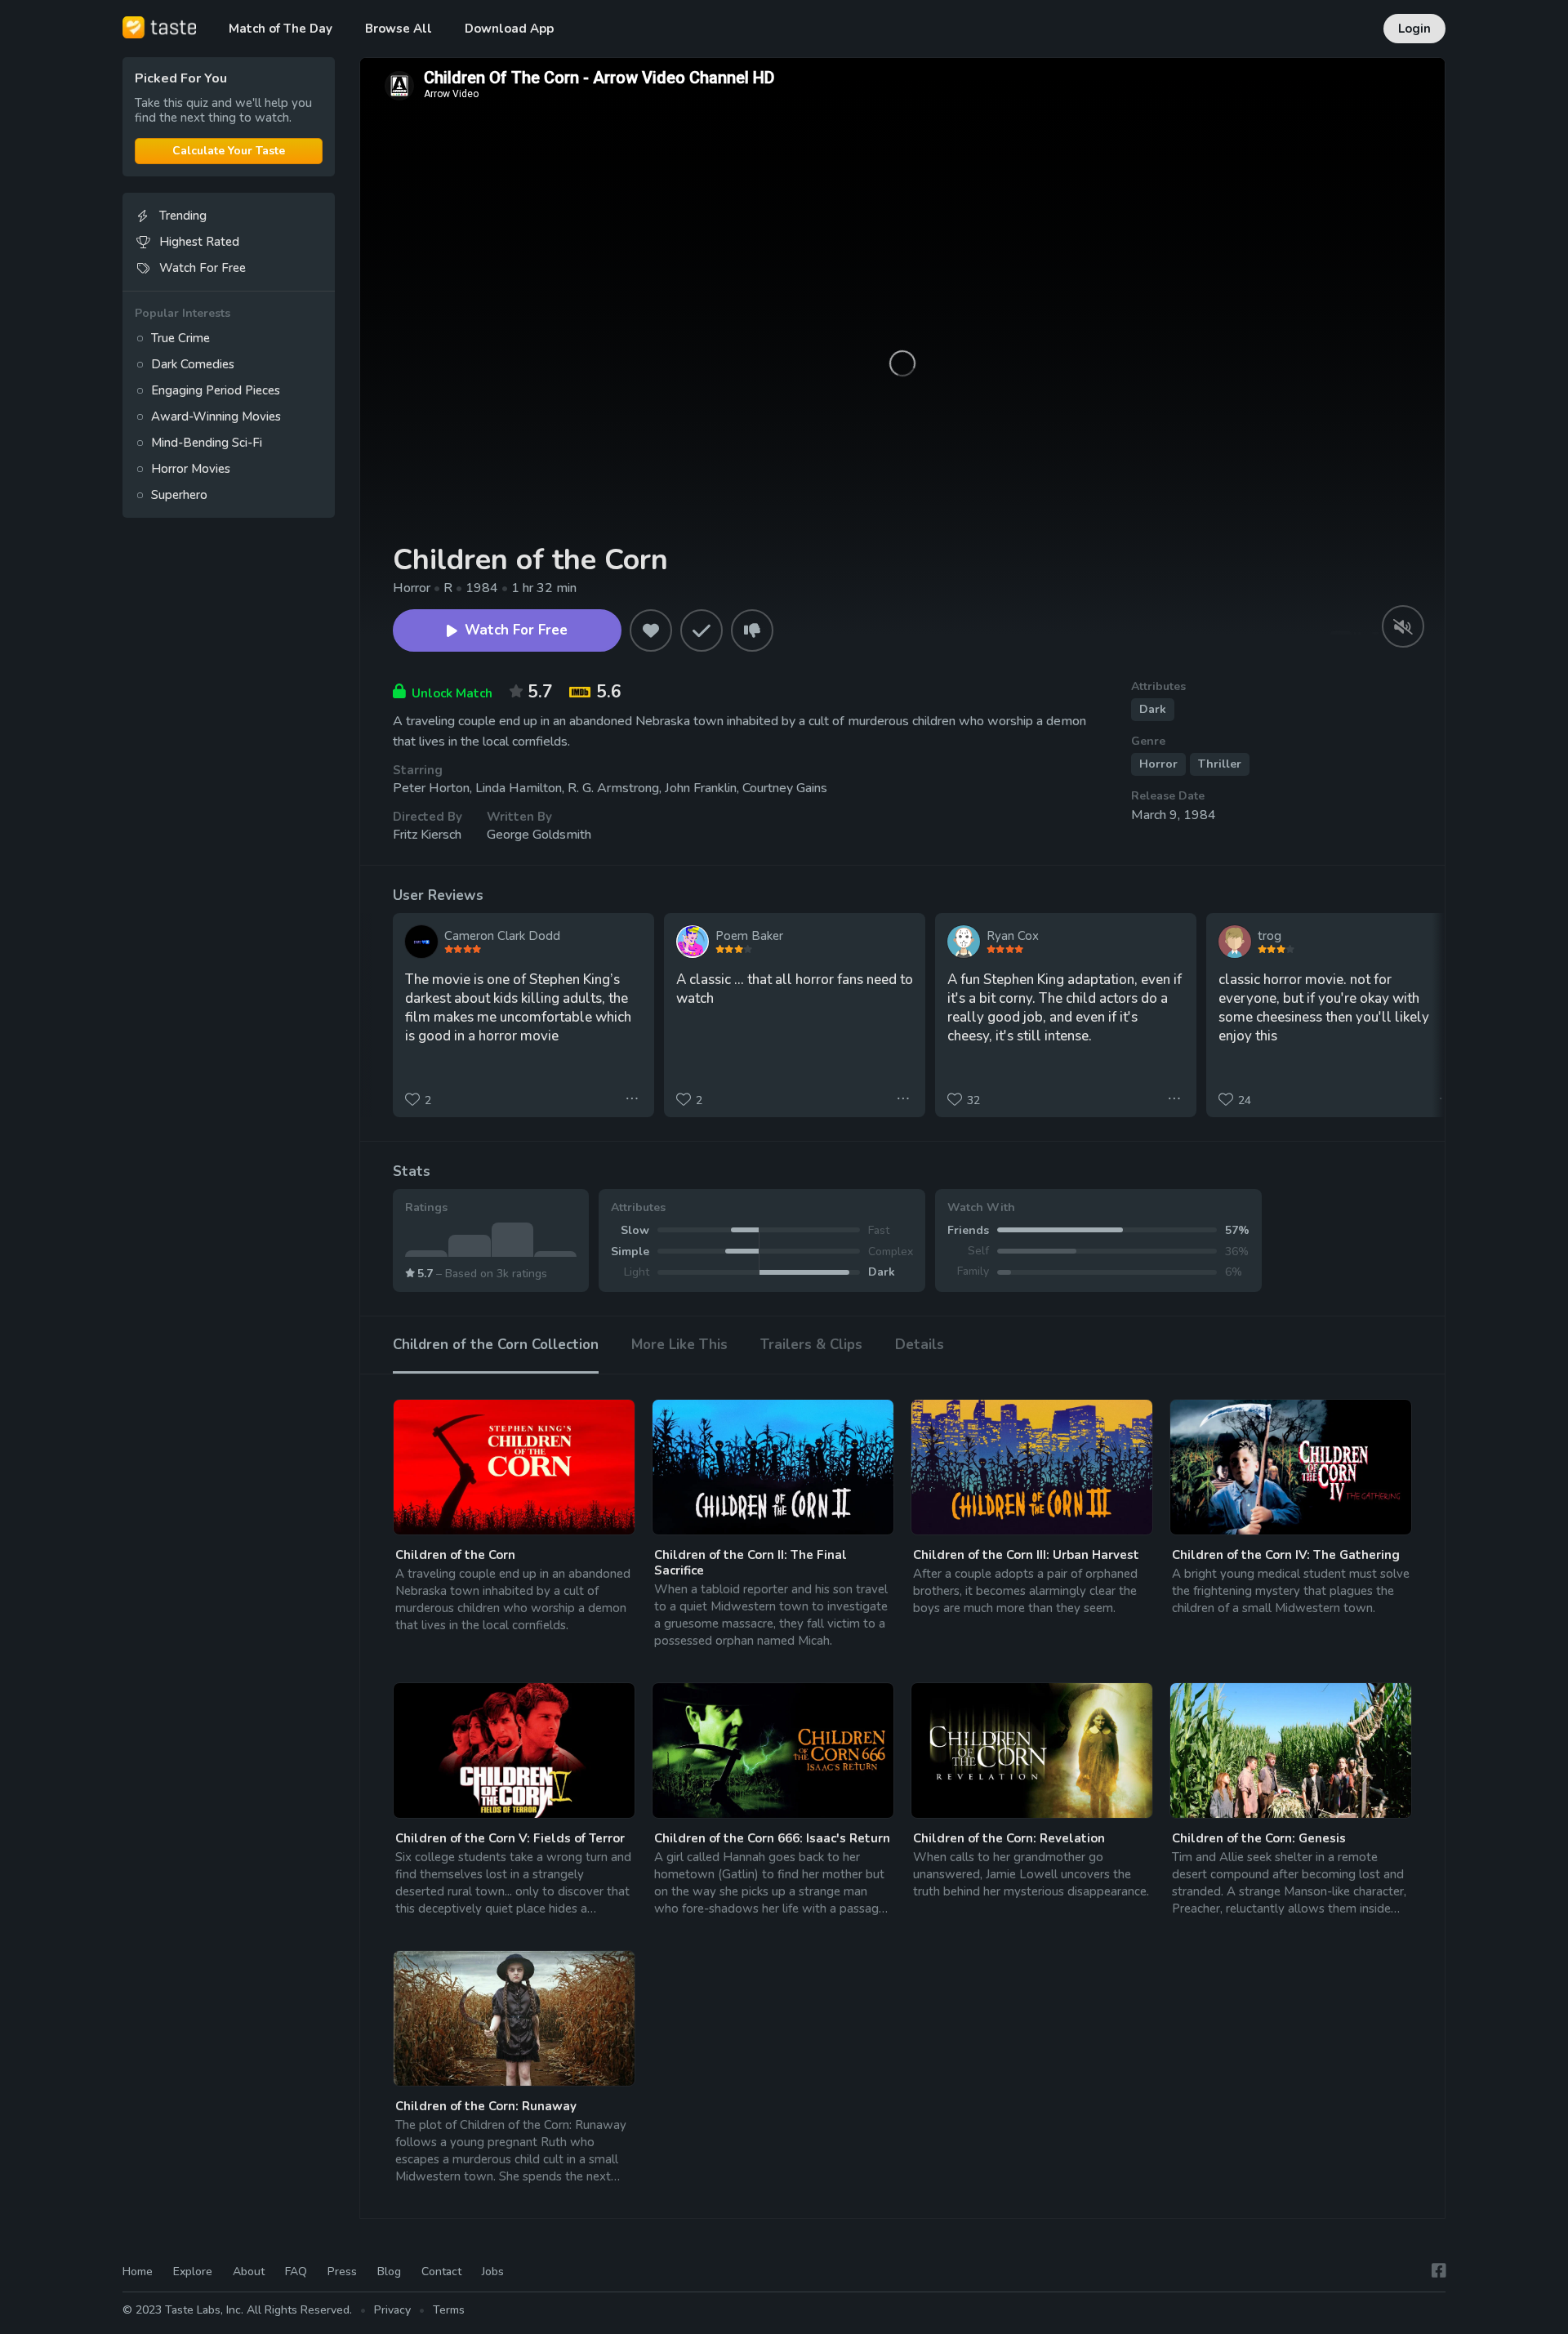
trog (1270, 936)
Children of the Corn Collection (496, 1345)
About (249, 2272)
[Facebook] (1439, 2271)
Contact (441, 2272)
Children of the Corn (455, 1555)
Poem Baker (749, 936)
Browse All (399, 29)
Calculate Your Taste (229, 151)
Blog (389, 2272)
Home (138, 2272)
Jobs (493, 2272)
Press (342, 2272)
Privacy (392, 2310)
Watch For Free (516, 630)
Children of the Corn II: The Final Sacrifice (751, 1563)
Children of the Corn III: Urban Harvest (1026, 1555)
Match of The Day (281, 29)
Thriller (1220, 764)
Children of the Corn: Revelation (1009, 1838)
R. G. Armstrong (613, 788)
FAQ (296, 2272)
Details (920, 1345)
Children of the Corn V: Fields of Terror (510, 1838)
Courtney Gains (785, 788)
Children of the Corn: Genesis (1259, 1838)
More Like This (679, 1345)
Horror (1158, 764)
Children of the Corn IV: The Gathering (1286, 1555)
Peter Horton (431, 788)
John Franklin (701, 788)
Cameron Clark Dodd (502, 936)
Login (1414, 29)
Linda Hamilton (519, 788)
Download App (509, 29)
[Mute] (1403, 626)
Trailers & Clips (811, 1345)
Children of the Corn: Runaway (486, 2106)
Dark (1153, 709)
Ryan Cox (1013, 936)
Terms (449, 2310)
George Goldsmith (539, 835)
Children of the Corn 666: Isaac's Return (772, 1838)
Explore (193, 2272)
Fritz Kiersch (427, 835)
